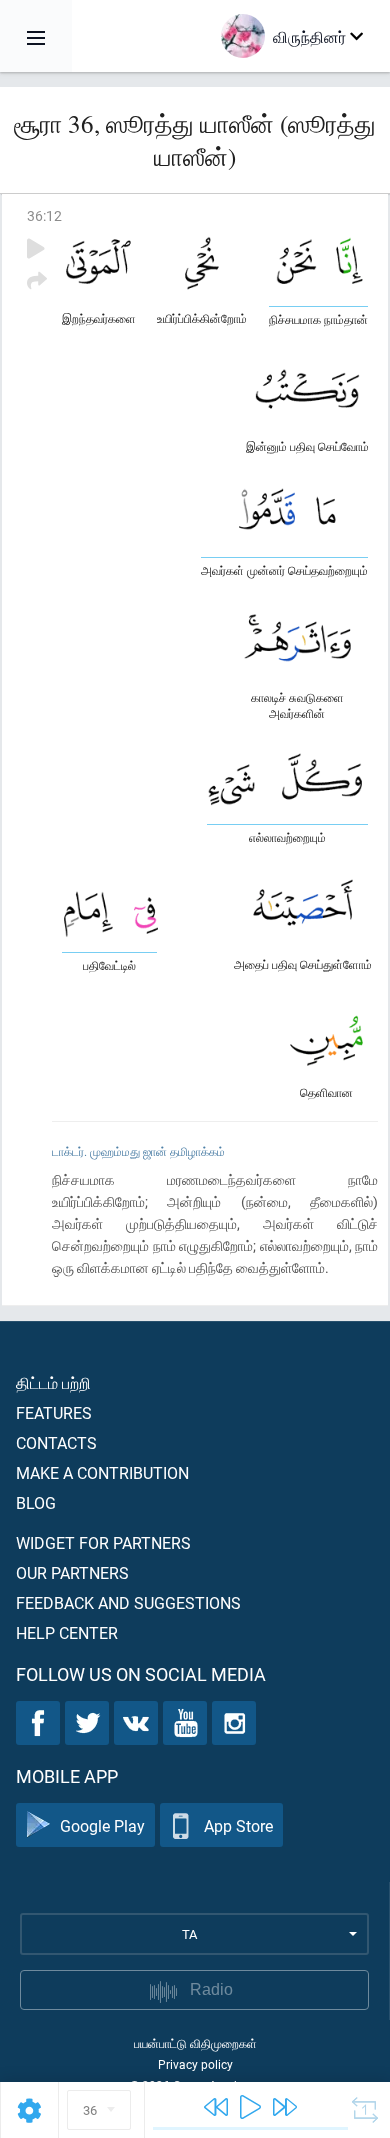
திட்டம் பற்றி (53, 1382)
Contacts (56, 1442)
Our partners (72, 1572)
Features (54, 1412)
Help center (67, 1632)
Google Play (102, 1825)
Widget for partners (103, 1542)
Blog (36, 1502)
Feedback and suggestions (128, 1602)
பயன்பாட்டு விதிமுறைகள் (195, 2043)
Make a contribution (102, 1472)
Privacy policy (195, 2064)
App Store (238, 1825)
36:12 (44, 215)
